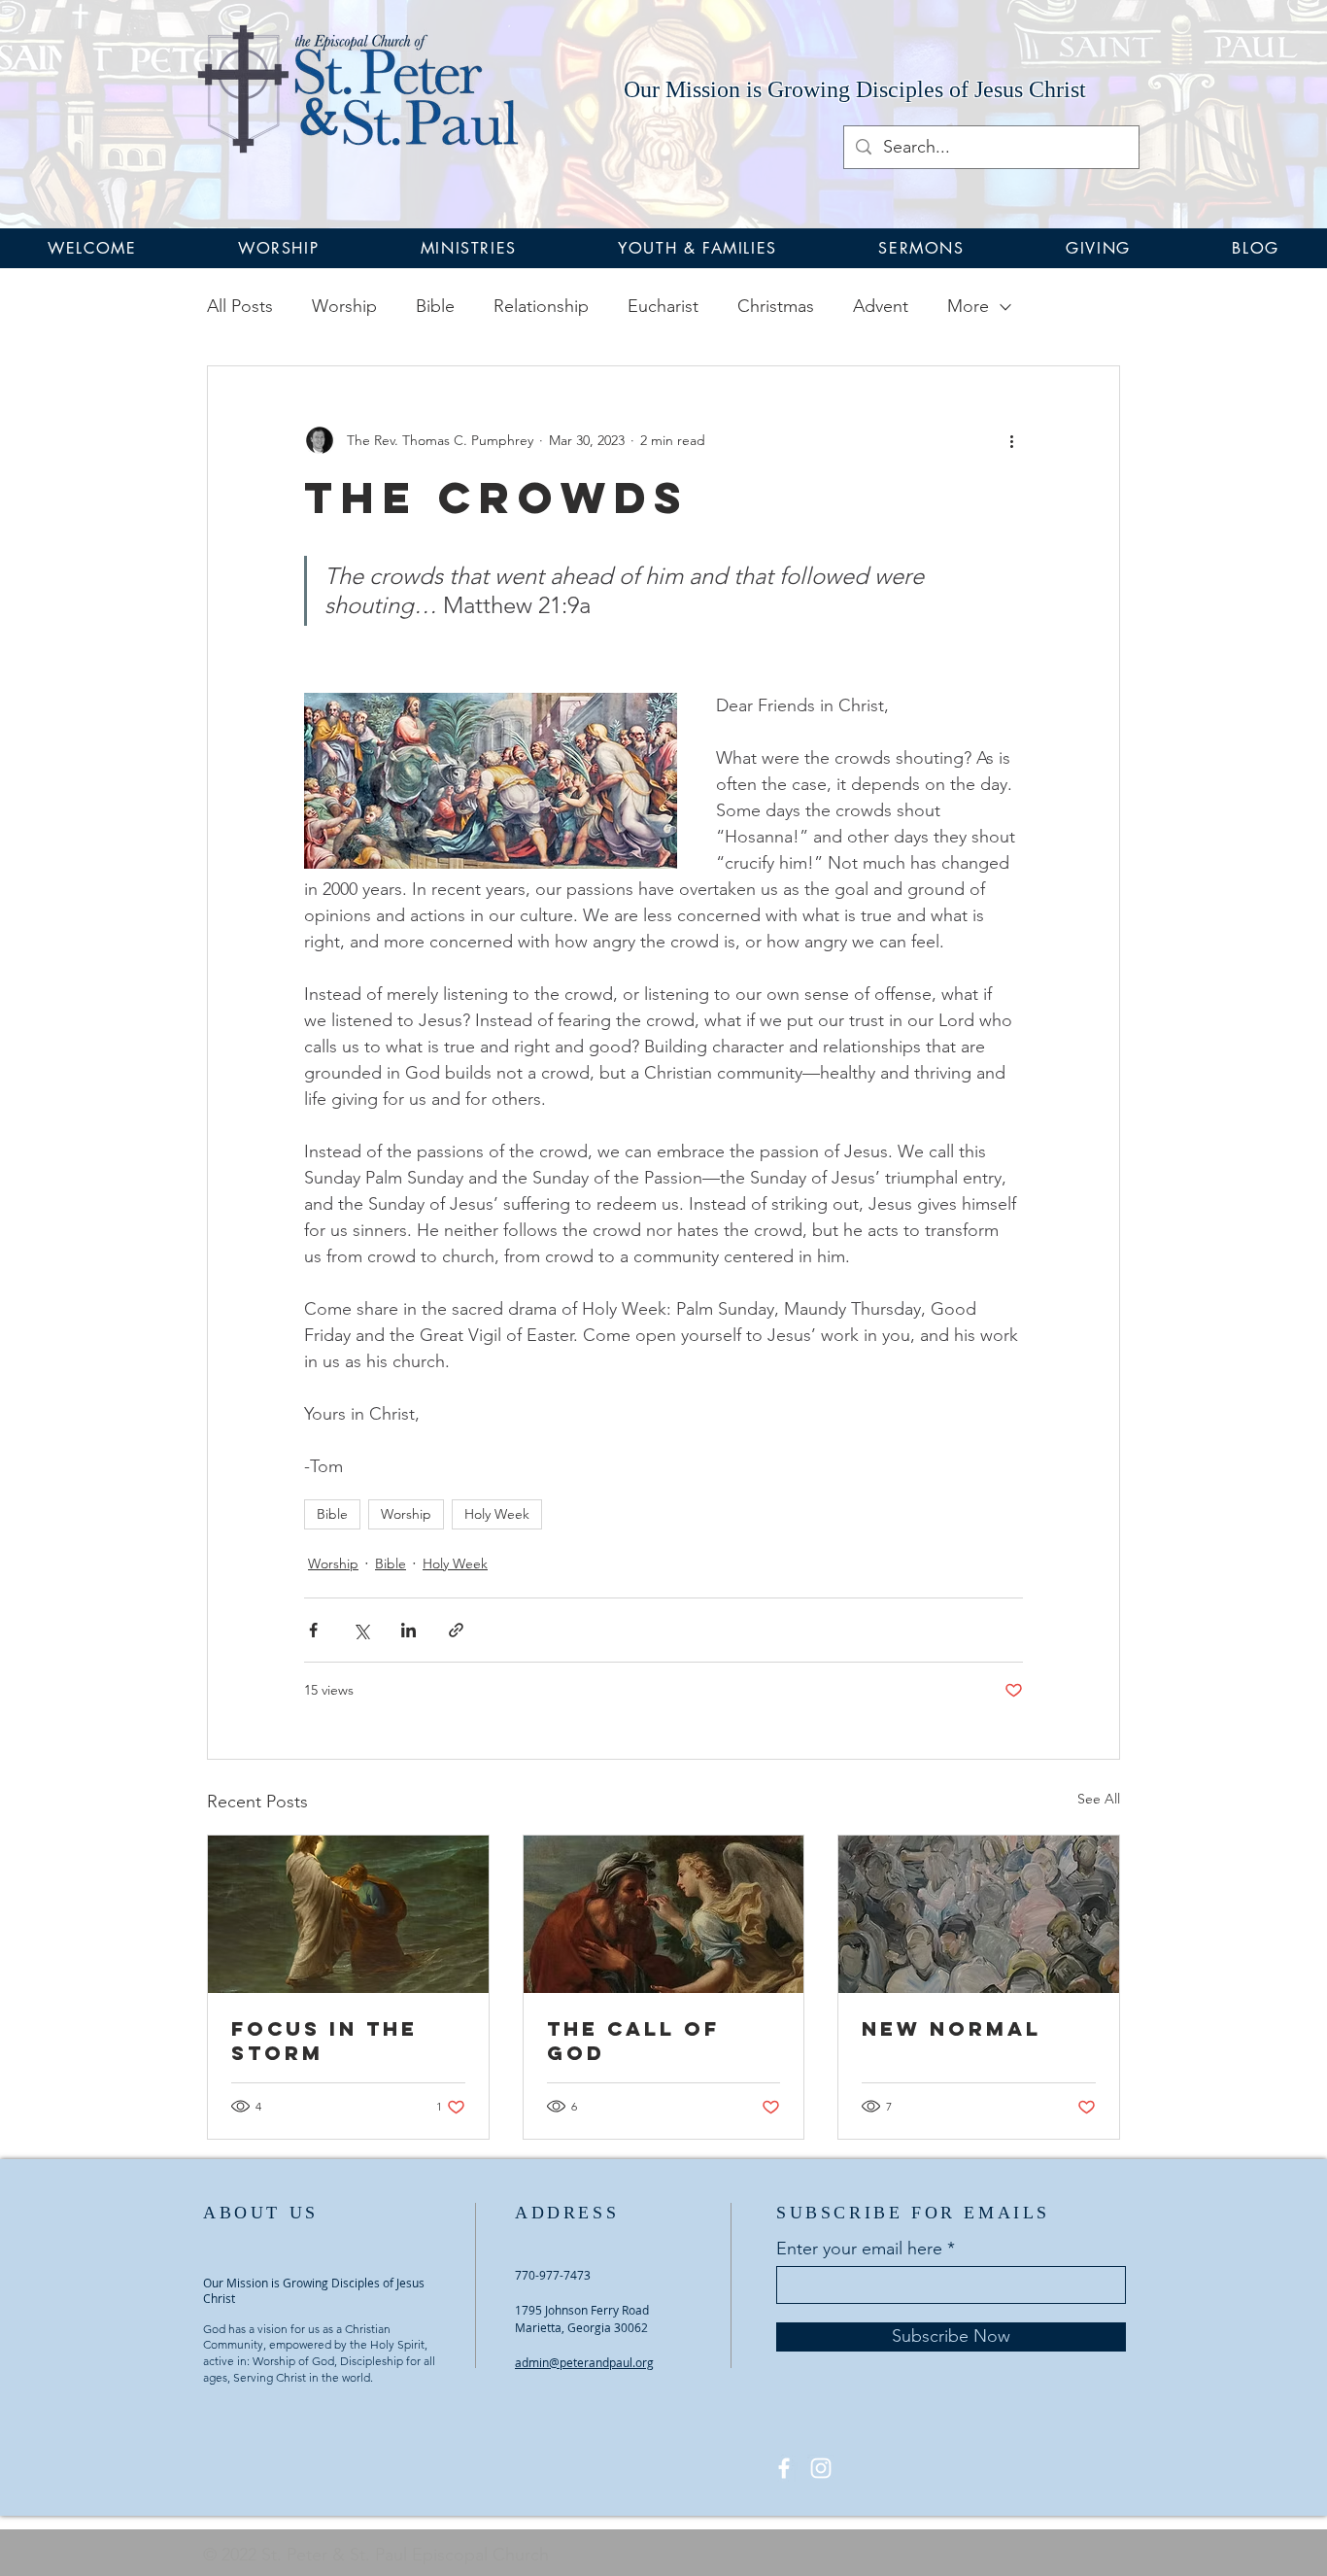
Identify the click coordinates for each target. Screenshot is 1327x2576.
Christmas (776, 306)
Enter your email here (859, 2249)
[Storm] (348, 1914)
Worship (344, 306)
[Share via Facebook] (313, 1630)
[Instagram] (821, 2468)
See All (1099, 1799)
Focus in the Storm (324, 2041)
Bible (435, 306)
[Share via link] (456, 1630)
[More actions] (1011, 440)
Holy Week (497, 1514)
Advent (881, 306)
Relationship (541, 306)
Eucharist (663, 306)
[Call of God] (664, 1914)
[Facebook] (784, 2468)
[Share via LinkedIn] (408, 1630)
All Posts (240, 306)
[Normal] (979, 1914)
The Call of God (633, 2041)
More (968, 306)
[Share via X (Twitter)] (361, 1630)
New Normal (952, 2028)
